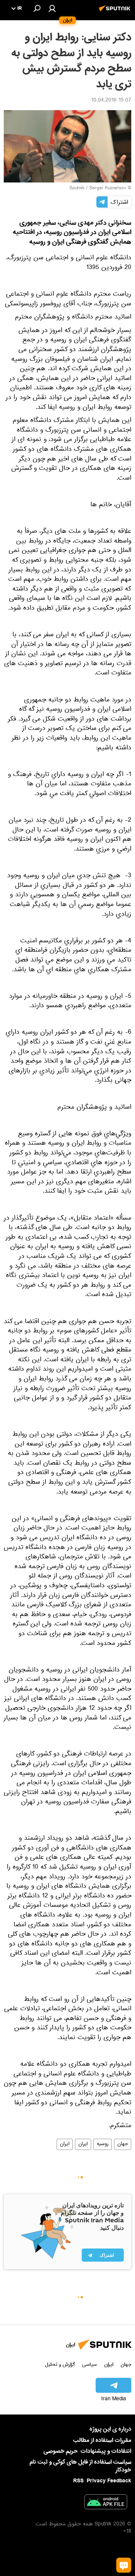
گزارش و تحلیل (60, 2364)
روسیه (103, 2144)
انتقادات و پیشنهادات (106, 2451)
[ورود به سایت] (52, 8)
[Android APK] (106, 2503)
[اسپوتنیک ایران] (116, 12)
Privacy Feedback (109, 2481)
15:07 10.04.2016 (111, 101)
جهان (123, 2144)
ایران (83, 2144)
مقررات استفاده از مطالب (102, 2440)
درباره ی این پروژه (110, 2429)
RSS (78, 2481)
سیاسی (89, 2364)
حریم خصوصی (61, 2451)
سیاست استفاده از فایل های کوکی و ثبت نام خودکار (80, 2466)
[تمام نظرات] (124, 2565)
